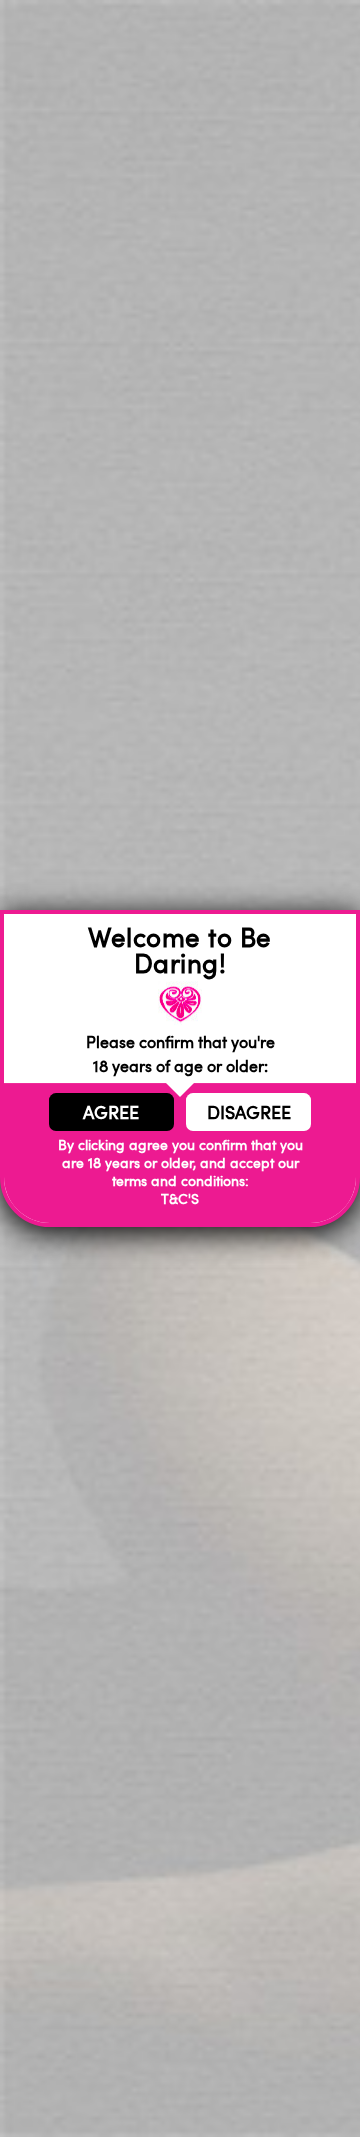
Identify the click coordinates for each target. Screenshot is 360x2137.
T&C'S (180, 1198)
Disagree (249, 1112)
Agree (111, 1112)
